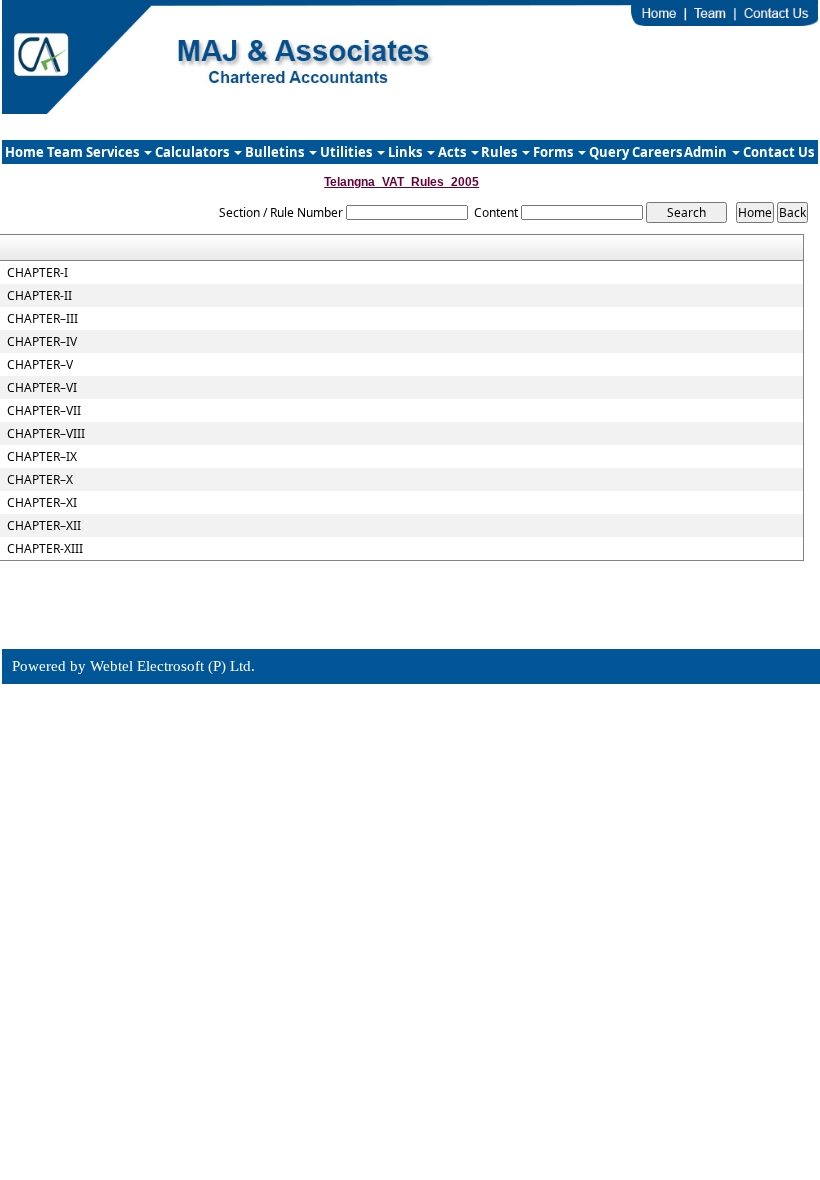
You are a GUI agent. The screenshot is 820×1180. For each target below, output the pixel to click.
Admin (707, 152)
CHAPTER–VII (44, 411)
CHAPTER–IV (42, 342)
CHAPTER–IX (42, 457)
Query (609, 152)
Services (114, 152)
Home (24, 152)
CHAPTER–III (42, 319)
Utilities (347, 152)
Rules (500, 152)
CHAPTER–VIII (46, 434)
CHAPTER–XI (42, 503)
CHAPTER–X (40, 480)
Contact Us (778, 152)
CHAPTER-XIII (45, 549)
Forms (554, 152)
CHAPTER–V (40, 365)
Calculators (193, 152)
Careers (657, 152)
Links (406, 152)
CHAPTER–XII (44, 526)
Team (65, 152)
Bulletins (276, 152)
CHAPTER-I (37, 273)
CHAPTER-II (39, 296)
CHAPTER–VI (42, 388)
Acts (453, 152)
